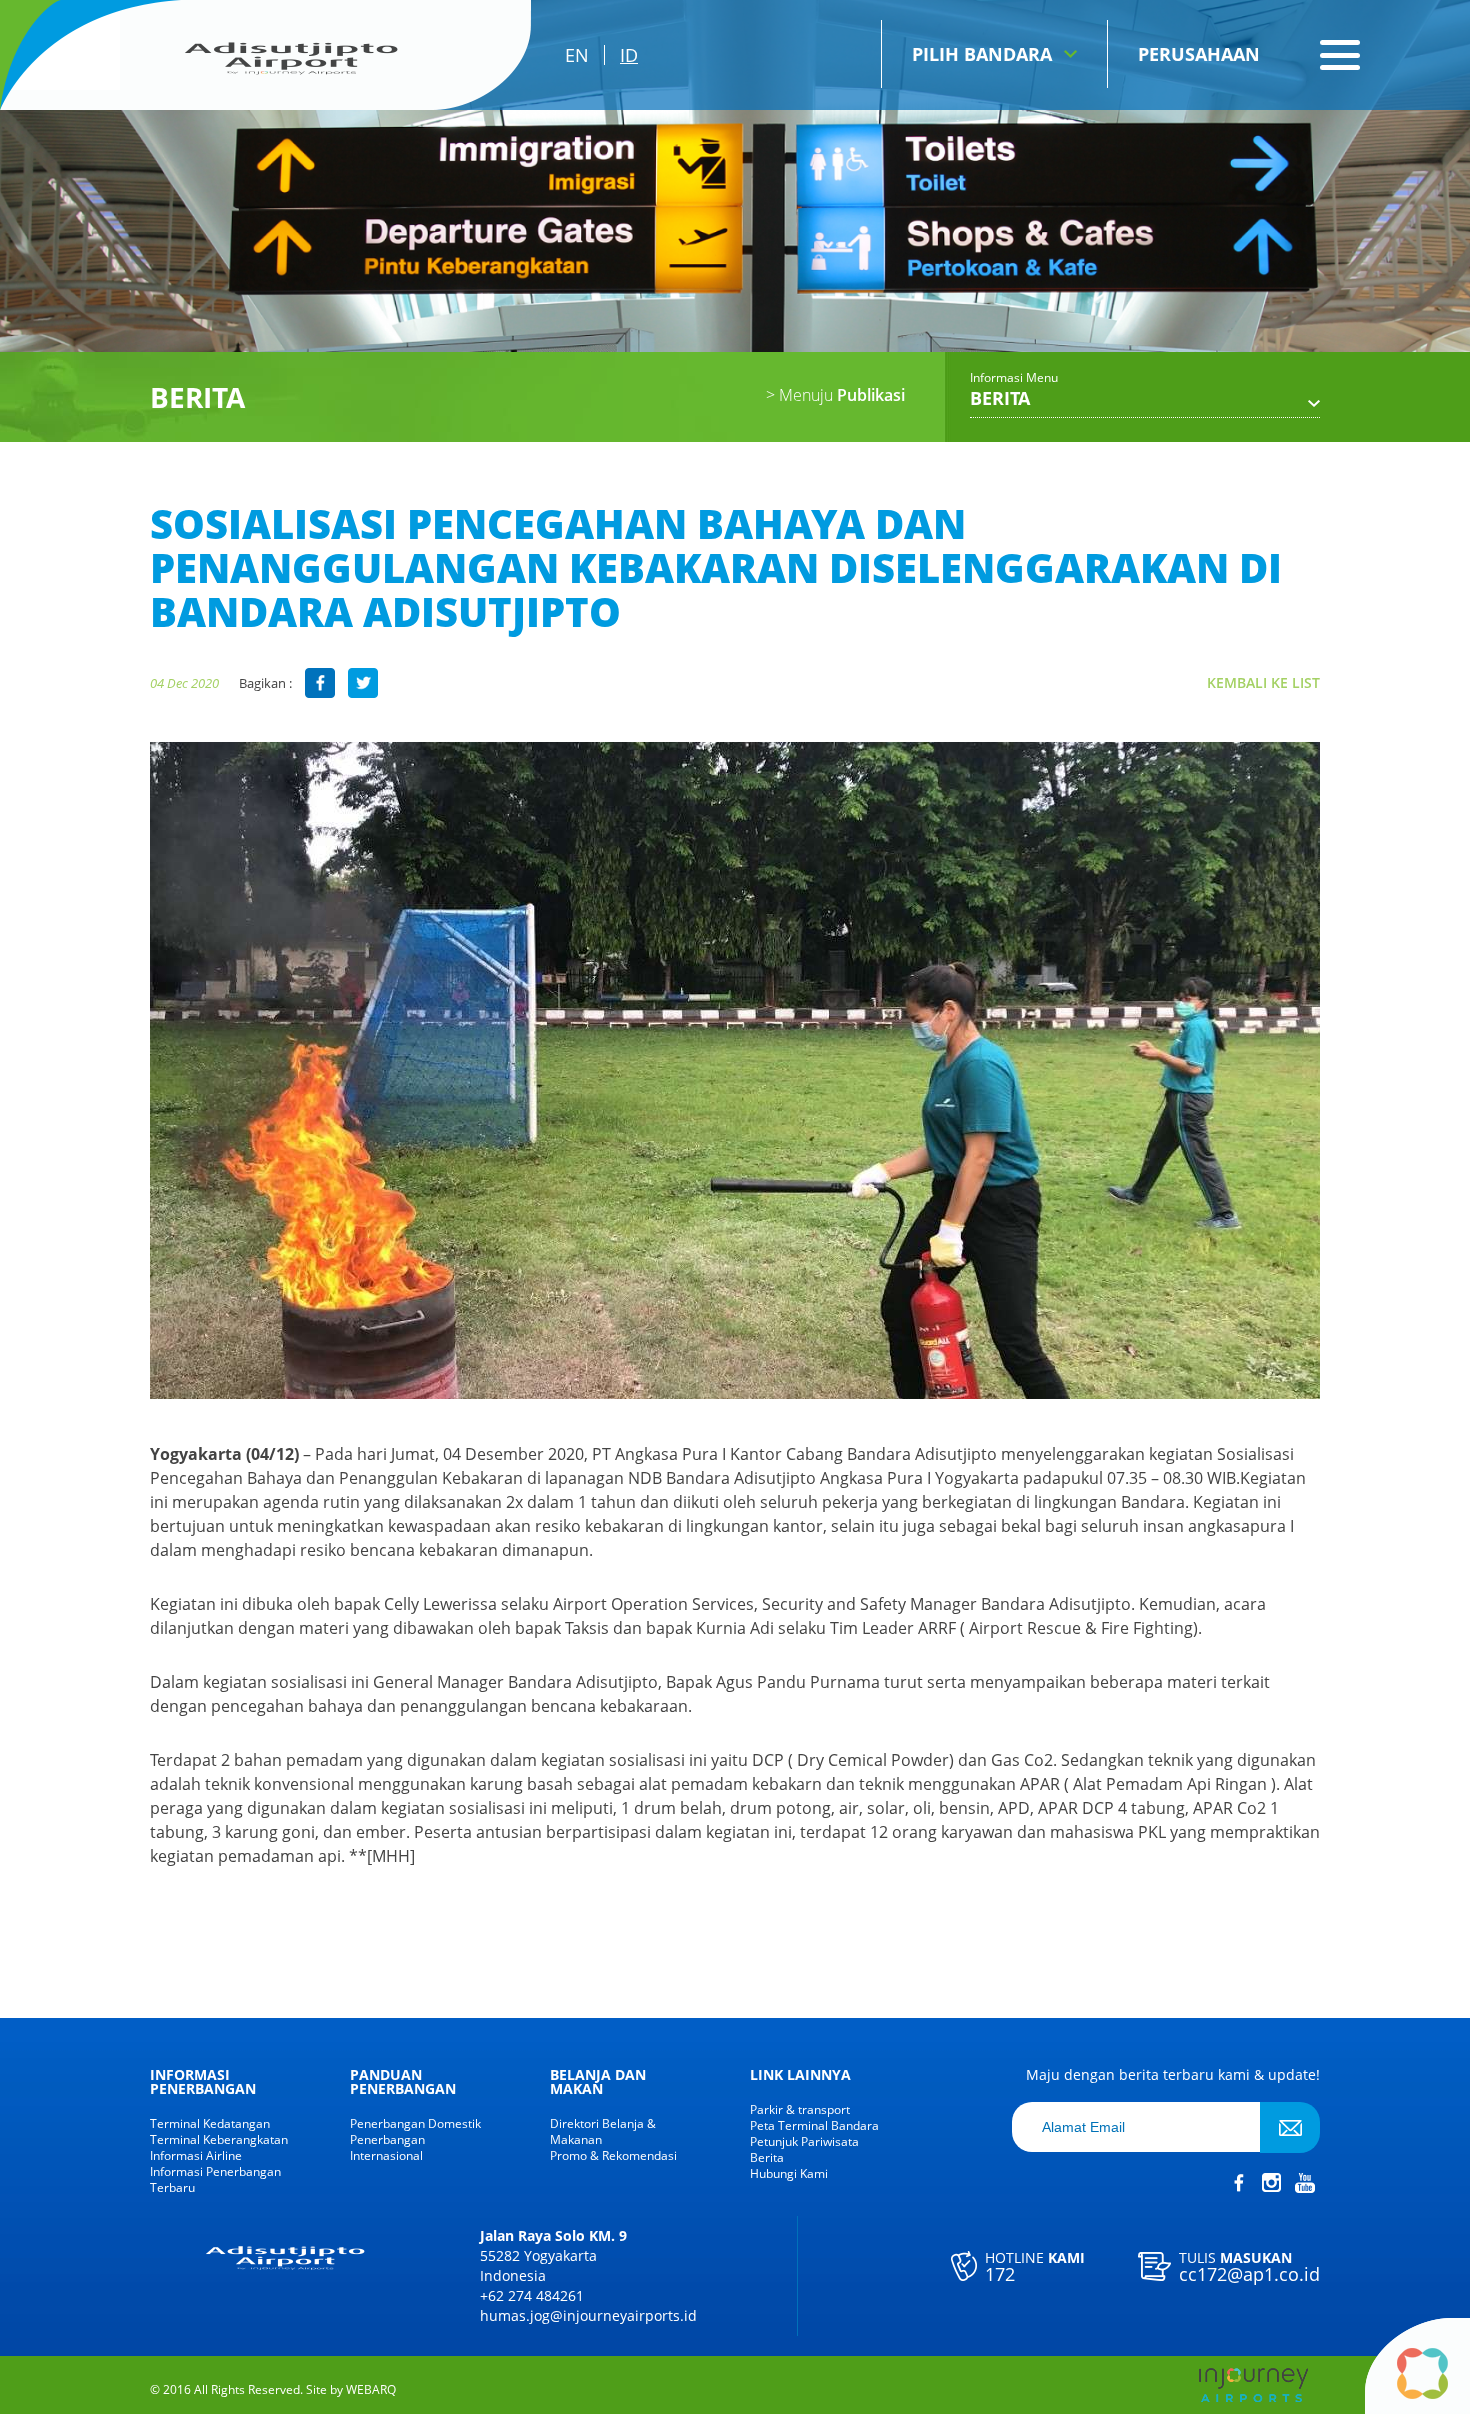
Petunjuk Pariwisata (804, 2142)
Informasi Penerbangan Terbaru (215, 2180)
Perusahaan (1199, 54)
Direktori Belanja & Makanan (603, 2132)
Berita (767, 2158)
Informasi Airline (196, 2156)
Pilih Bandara (982, 54)
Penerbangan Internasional (387, 2148)
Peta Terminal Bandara (814, 2126)
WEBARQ (371, 2390)
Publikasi (835, 395)
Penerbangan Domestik (415, 2124)
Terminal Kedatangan (210, 2124)
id (629, 55)
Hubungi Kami (789, 2174)
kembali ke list (1263, 682)
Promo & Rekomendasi (613, 2156)
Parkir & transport (800, 2110)
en (577, 55)
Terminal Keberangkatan (219, 2140)
